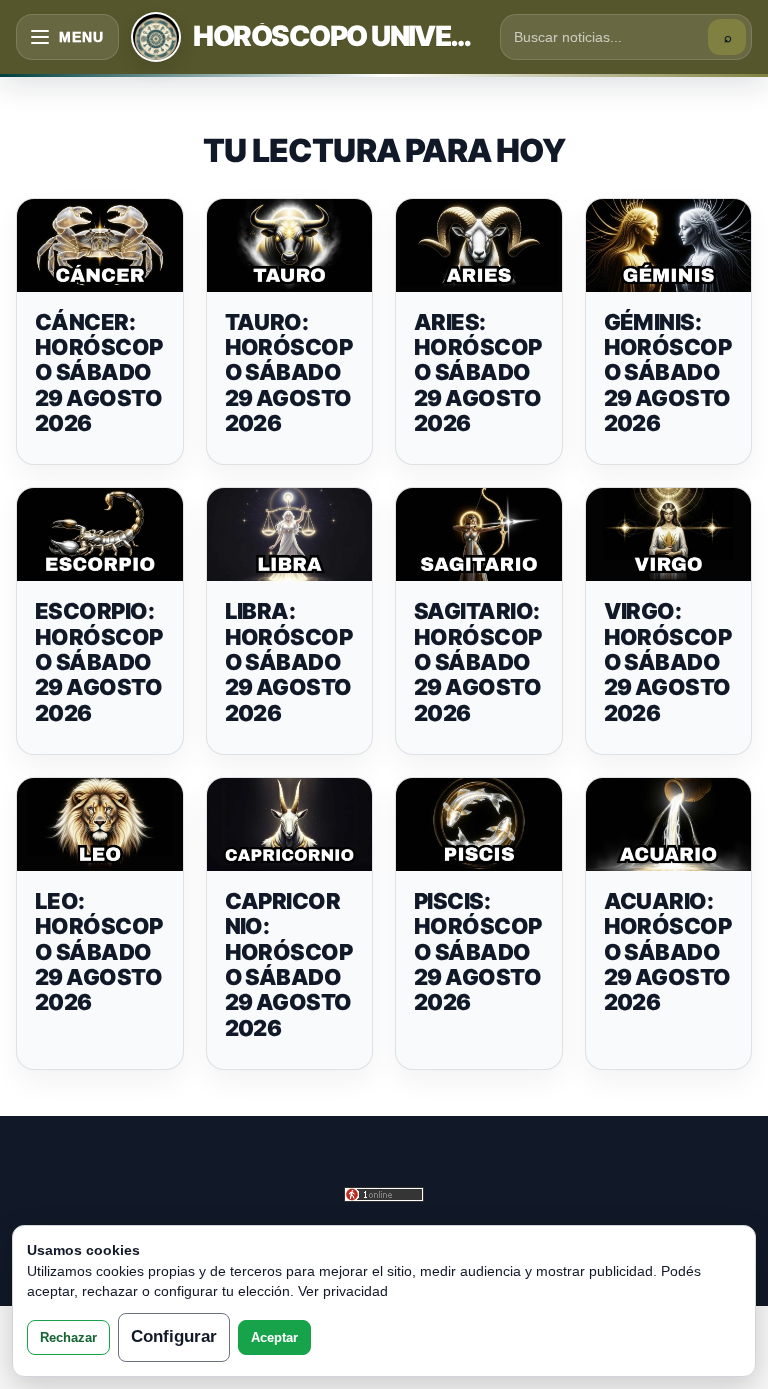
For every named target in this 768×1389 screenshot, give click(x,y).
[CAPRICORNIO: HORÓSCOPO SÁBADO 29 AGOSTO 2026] (290, 824)
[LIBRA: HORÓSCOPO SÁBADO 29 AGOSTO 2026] (290, 534)
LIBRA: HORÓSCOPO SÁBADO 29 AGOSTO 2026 (289, 661)
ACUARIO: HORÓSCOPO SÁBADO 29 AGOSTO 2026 (668, 951)
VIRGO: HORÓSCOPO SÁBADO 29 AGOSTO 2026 (668, 661)
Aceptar (274, 1337)
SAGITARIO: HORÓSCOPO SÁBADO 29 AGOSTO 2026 (478, 661)
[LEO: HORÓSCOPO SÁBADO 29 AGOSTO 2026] (100, 824)
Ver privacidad (343, 1291)
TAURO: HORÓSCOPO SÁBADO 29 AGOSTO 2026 (289, 372)
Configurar (174, 1336)
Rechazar (68, 1337)
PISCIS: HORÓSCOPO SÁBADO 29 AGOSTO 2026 (478, 951)
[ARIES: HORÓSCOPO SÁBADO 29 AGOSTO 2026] (479, 245)
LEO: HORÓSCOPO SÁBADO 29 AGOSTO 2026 (99, 951)
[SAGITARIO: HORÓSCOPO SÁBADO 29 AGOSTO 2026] (479, 534)
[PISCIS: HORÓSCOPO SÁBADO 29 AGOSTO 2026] (479, 824)
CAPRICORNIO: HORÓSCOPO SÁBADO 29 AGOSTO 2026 (289, 964)
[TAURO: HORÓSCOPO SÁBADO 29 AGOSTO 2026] (290, 245)
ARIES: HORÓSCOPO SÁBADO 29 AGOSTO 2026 (478, 372)
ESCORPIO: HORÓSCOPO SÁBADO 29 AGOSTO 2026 (99, 661)
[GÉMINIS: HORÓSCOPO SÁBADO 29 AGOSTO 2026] (669, 245)
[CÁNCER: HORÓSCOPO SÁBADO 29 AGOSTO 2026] (100, 245)
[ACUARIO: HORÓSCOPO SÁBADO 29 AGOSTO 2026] (669, 824)
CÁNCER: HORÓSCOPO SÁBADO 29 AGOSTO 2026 (99, 372)
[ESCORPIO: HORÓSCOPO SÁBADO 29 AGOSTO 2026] (100, 534)
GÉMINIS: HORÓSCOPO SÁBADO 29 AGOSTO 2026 (668, 372)
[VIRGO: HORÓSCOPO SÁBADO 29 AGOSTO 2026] (669, 534)
